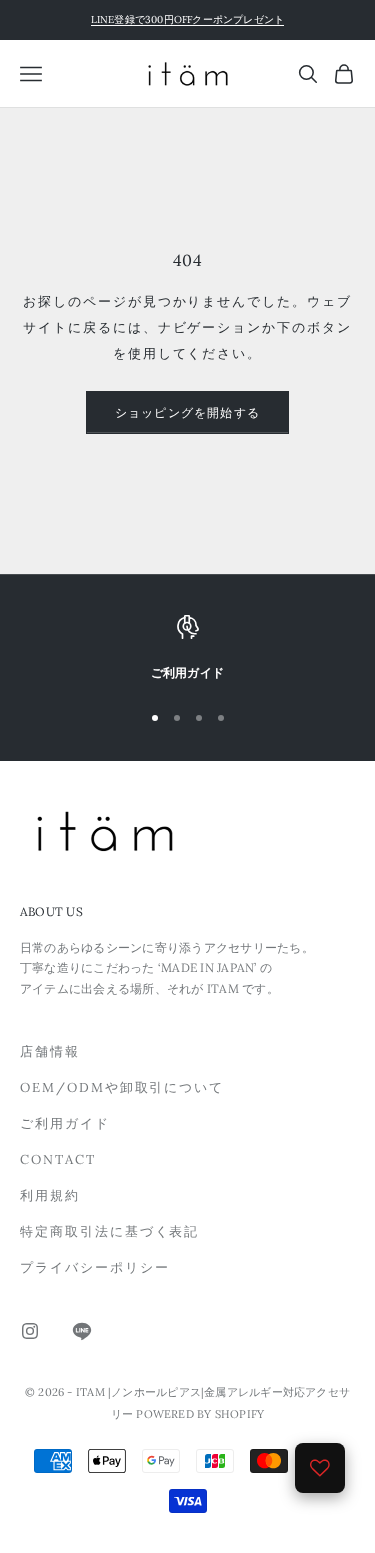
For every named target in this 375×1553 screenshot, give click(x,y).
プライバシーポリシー (95, 1267)
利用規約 (50, 1195)
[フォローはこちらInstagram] (30, 1331)
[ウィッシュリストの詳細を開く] (320, 1468)
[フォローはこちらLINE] (82, 1331)
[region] (187, 649)
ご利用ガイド (65, 1123)
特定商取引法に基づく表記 (109, 1231)
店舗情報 (50, 1051)
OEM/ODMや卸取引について (122, 1087)
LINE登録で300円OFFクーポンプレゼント (188, 19)
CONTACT (58, 1159)
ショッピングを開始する (187, 412)
